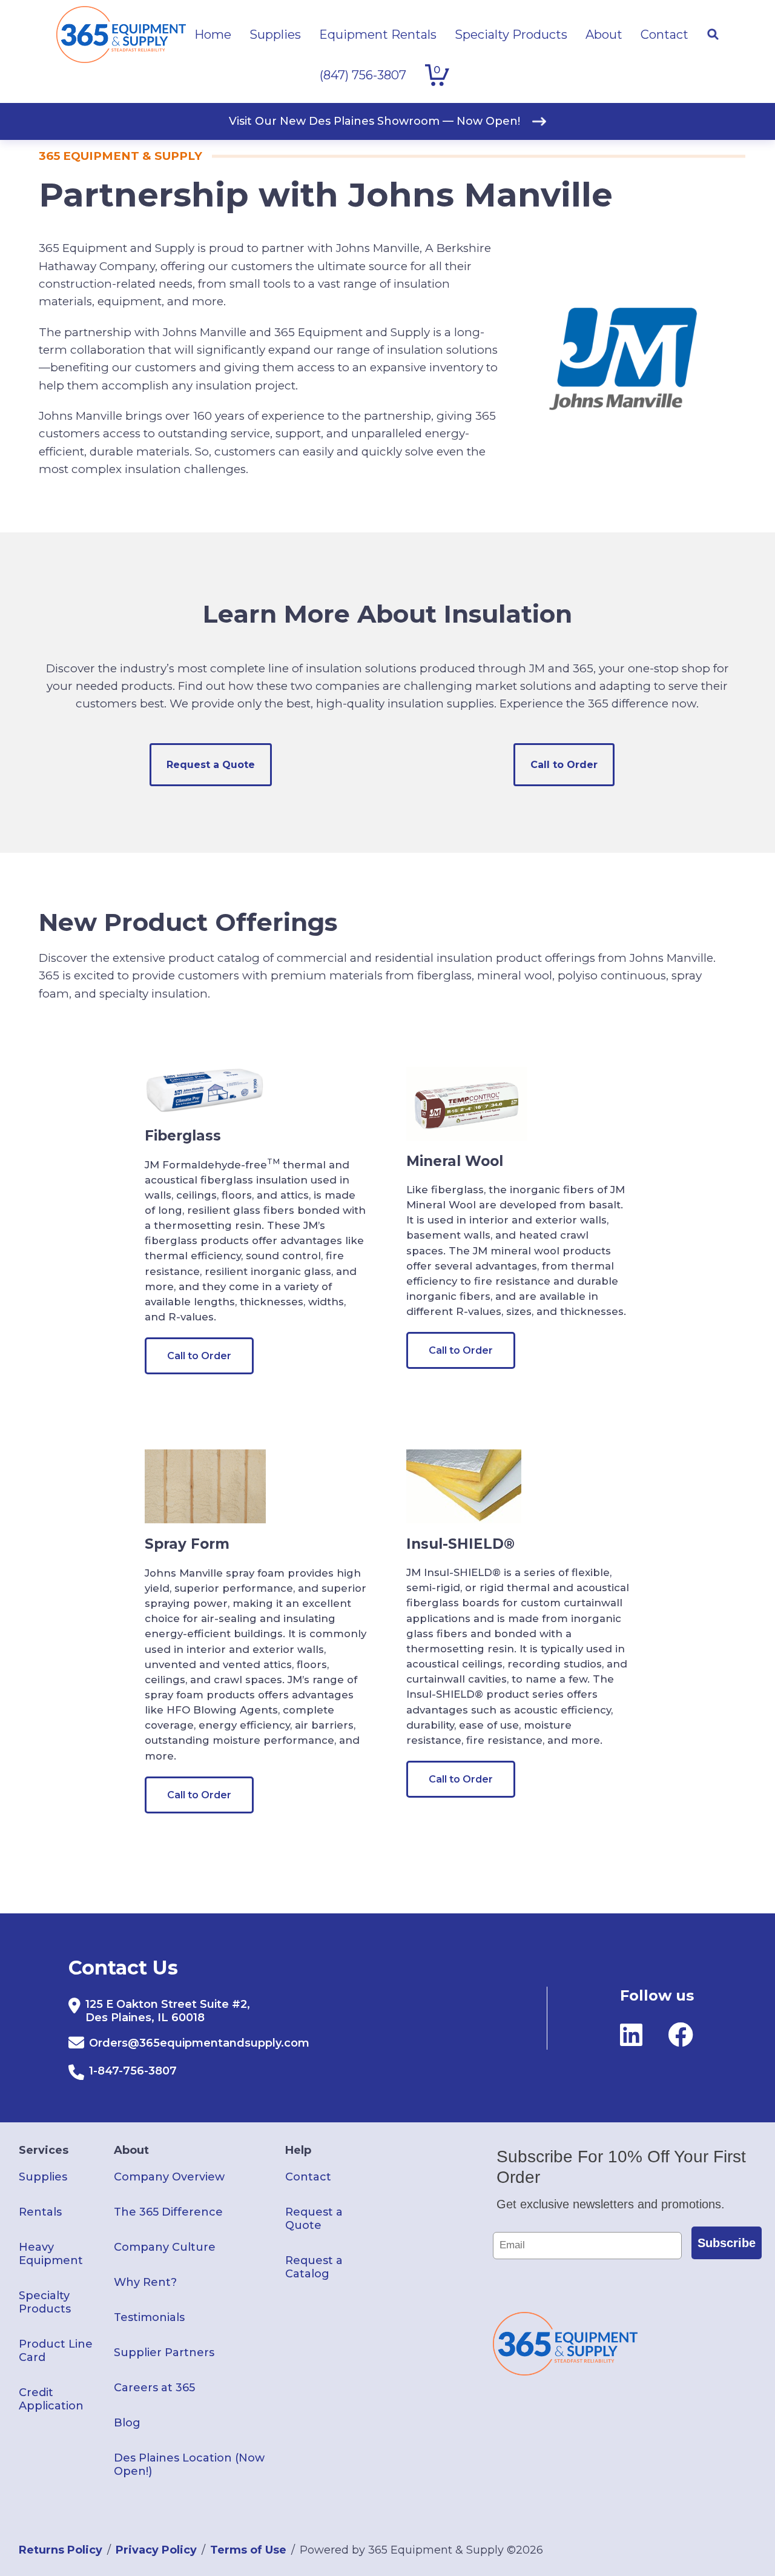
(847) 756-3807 (363, 75)
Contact (308, 2177)
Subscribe (727, 2243)
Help (298, 2150)
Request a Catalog (314, 2267)
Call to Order (564, 765)
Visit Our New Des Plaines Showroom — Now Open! (374, 121)
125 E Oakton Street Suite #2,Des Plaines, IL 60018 (168, 2011)
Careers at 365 (154, 2388)
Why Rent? (145, 2282)
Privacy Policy (156, 2550)
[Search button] (713, 35)
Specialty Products (45, 2302)
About (131, 2150)
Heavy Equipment (51, 2254)
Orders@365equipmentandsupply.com (199, 2043)
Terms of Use (248, 2550)
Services (44, 2150)
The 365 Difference (168, 2212)
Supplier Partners (164, 2353)
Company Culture (165, 2247)
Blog (127, 2423)
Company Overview (169, 2177)
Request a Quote (211, 765)
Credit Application (51, 2399)
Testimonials (149, 2317)
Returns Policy (61, 2550)
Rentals (40, 2212)
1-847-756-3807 (133, 2071)
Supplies (43, 2177)
